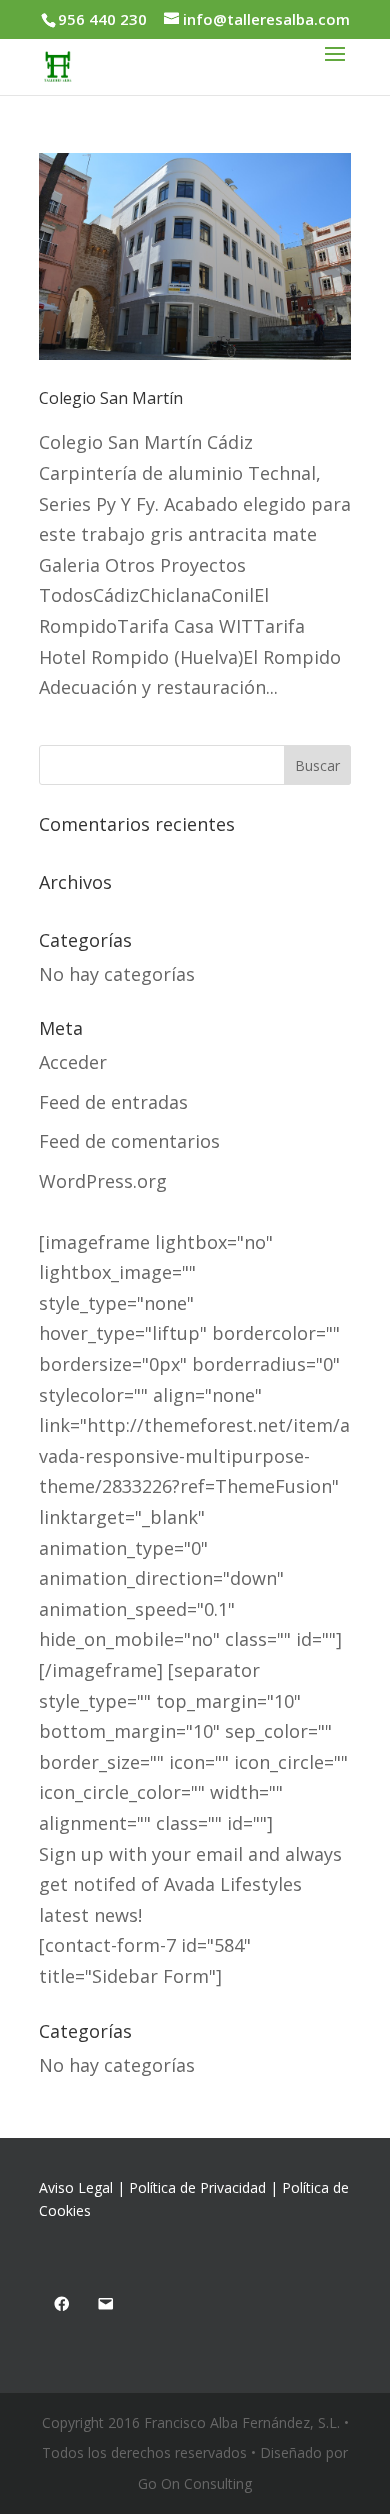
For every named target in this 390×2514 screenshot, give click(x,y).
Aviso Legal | (84, 2187)
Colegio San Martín (111, 398)
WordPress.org (103, 1181)
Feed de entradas (113, 1102)
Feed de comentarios (129, 1141)
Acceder (73, 1062)
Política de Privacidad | (205, 2187)
